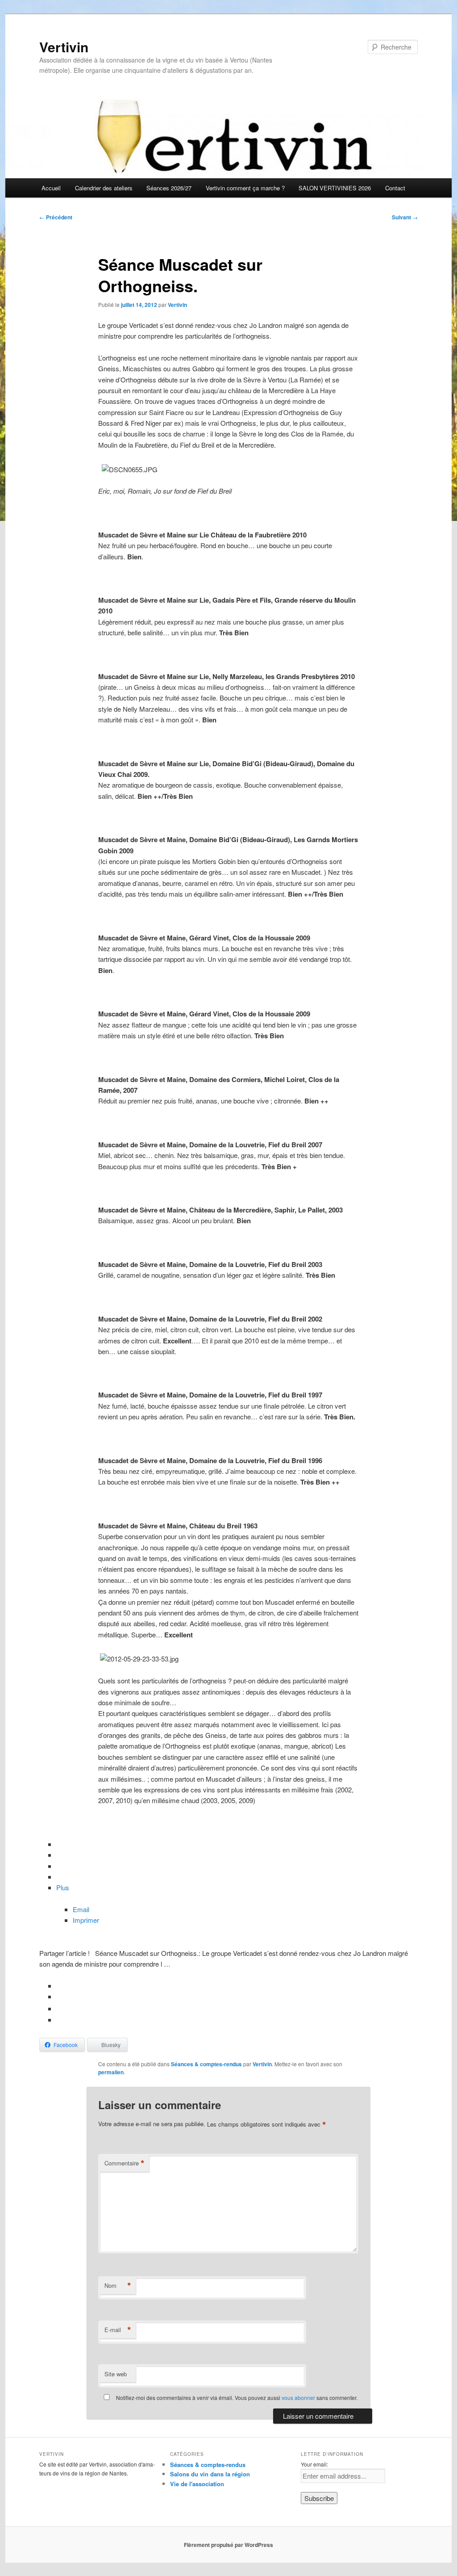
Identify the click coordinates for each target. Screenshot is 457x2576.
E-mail (118, 2330)
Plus (63, 1887)
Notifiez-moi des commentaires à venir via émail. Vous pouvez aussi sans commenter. (236, 2398)
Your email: (314, 2464)
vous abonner (298, 2398)
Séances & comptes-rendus (206, 2064)
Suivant (405, 217)
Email (81, 1909)
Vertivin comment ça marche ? (245, 188)
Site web (116, 2374)
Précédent (56, 217)
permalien (111, 2072)
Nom (118, 2286)
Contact (395, 188)
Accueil (51, 188)
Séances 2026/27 (169, 188)
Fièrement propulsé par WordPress (228, 2545)
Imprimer (86, 1920)
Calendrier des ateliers (104, 188)
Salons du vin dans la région (210, 2474)
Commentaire (125, 2163)
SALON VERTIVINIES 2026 (335, 188)
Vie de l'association (197, 2484)
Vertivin (64, 47)
